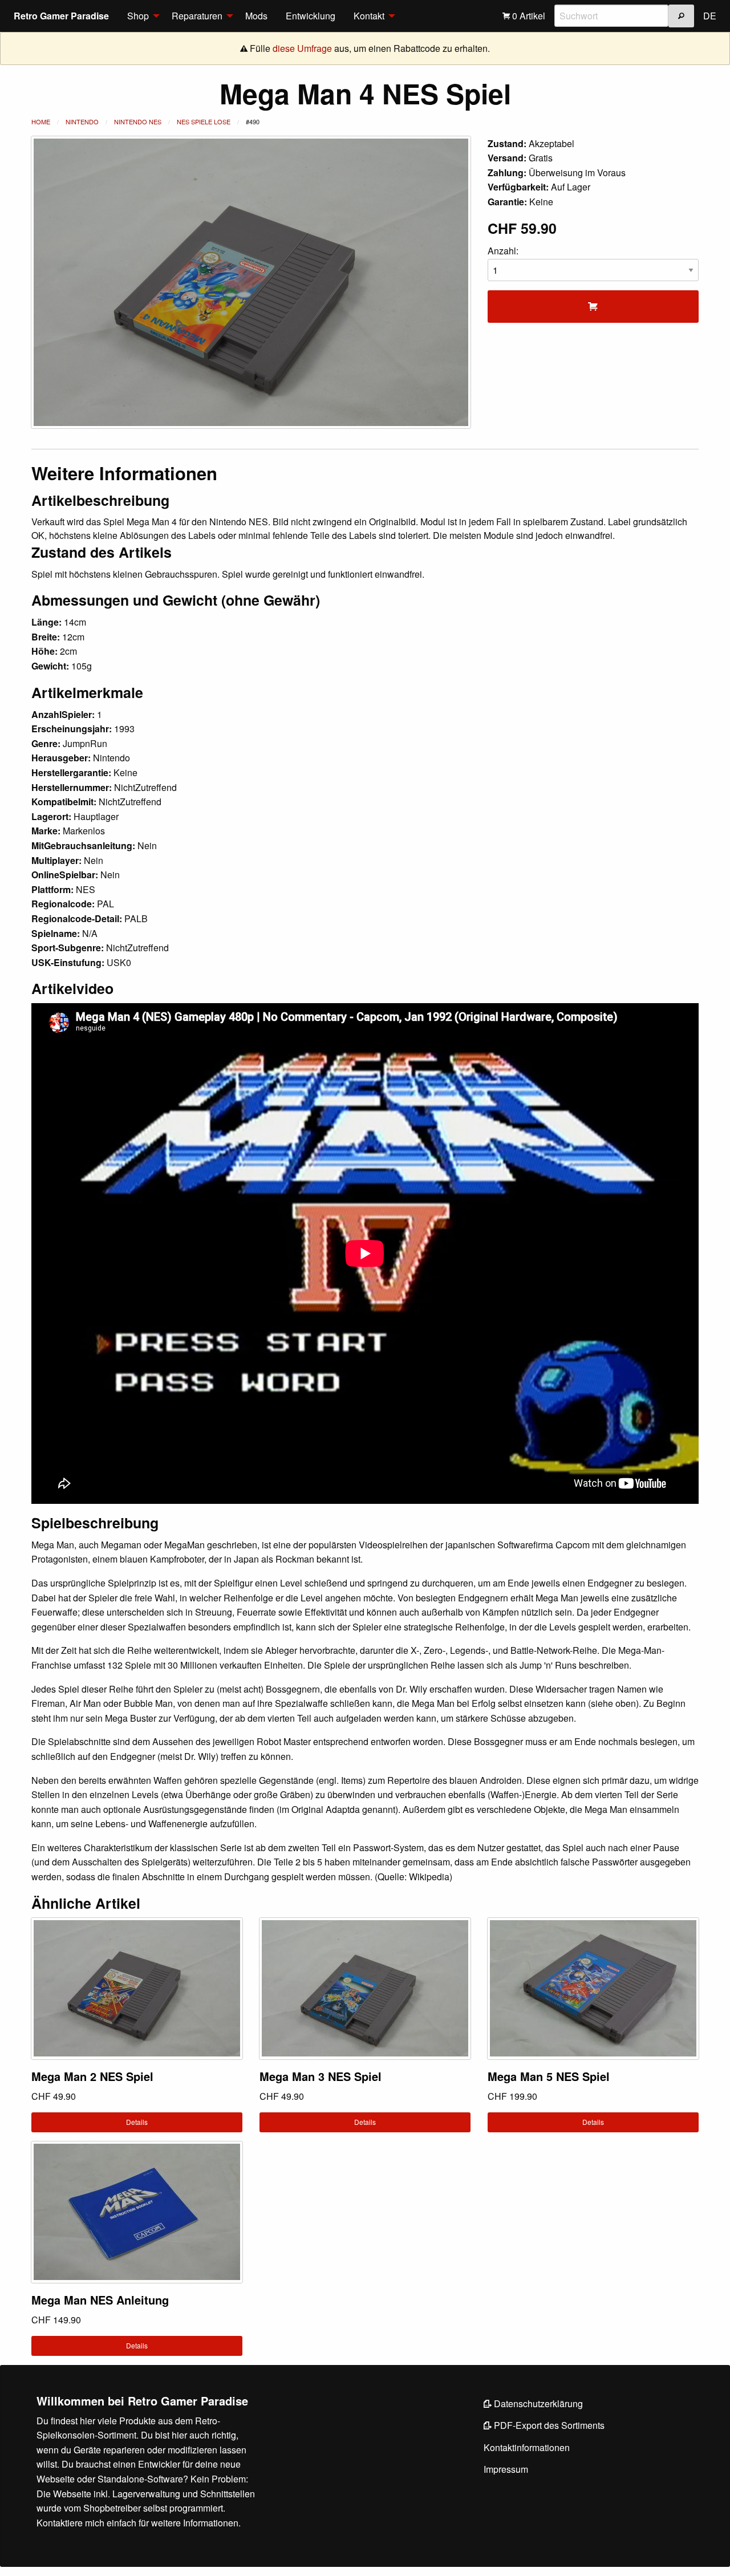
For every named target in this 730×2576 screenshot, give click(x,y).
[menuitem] (140, 16)
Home (41, 121)
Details (137, 2122)
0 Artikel (528, 16)
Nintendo (82, 121)
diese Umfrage (302, 48)
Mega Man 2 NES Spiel (92, 2076)
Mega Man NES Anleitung (100, 2300)
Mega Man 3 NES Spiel (321, 2076)
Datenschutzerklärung (537, 2403)
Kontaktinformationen (527, 2447)
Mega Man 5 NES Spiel (549, 2076)
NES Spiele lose (204, 121)
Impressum (506, 2469)
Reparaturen (197, 16)
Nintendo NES (138, 121)
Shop (138, 16)
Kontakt (369, 16)
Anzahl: (503, 251)
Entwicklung (311, 16)
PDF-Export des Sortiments (548, 2425)
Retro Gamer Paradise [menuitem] (61, 16)
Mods (256, 16)
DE (710, 16)
